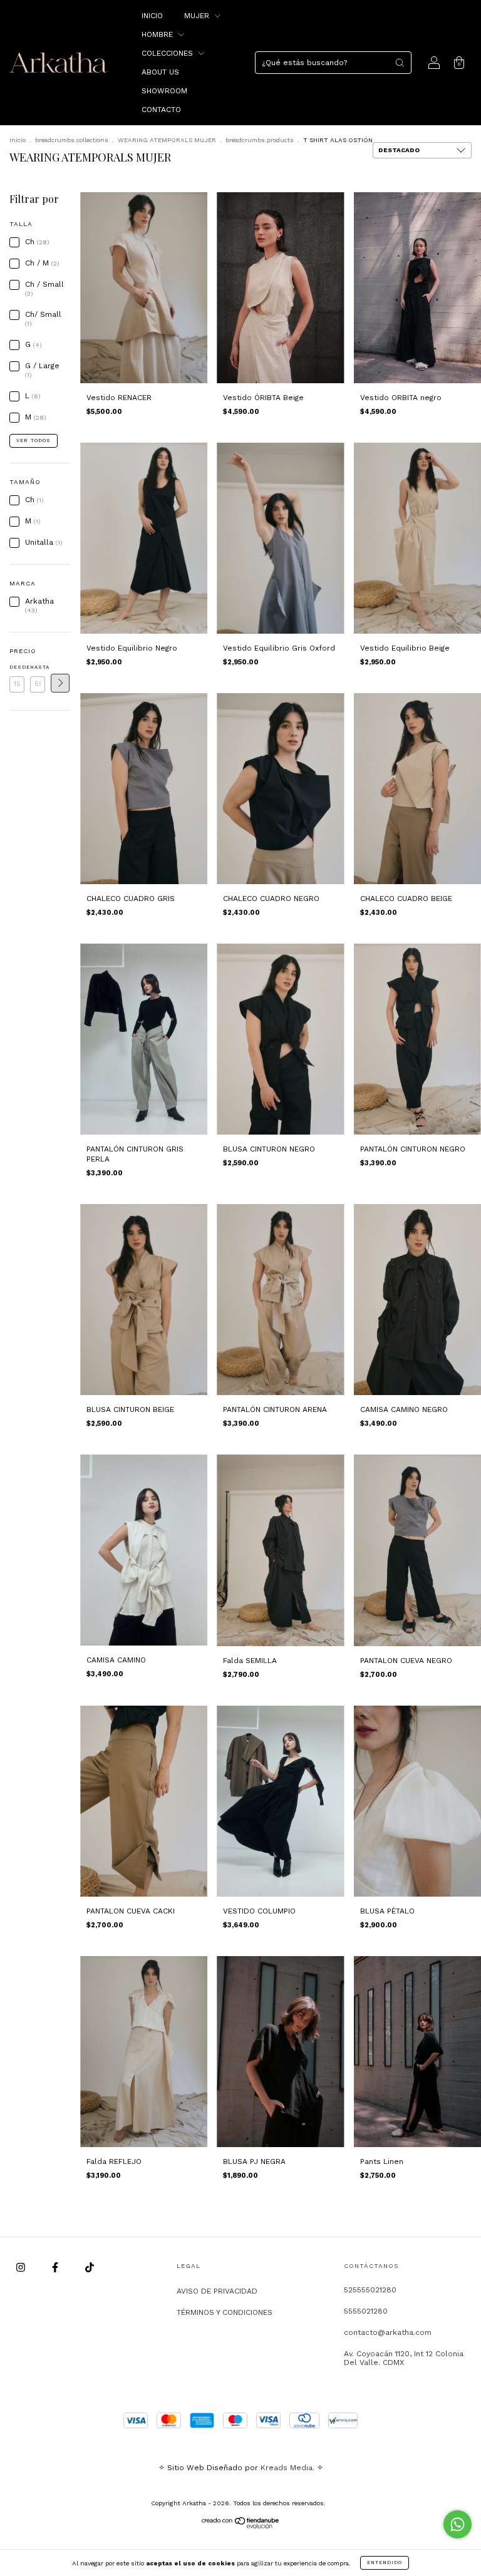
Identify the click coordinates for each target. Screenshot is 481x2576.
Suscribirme (154, 232)
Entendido (385, 2563)
